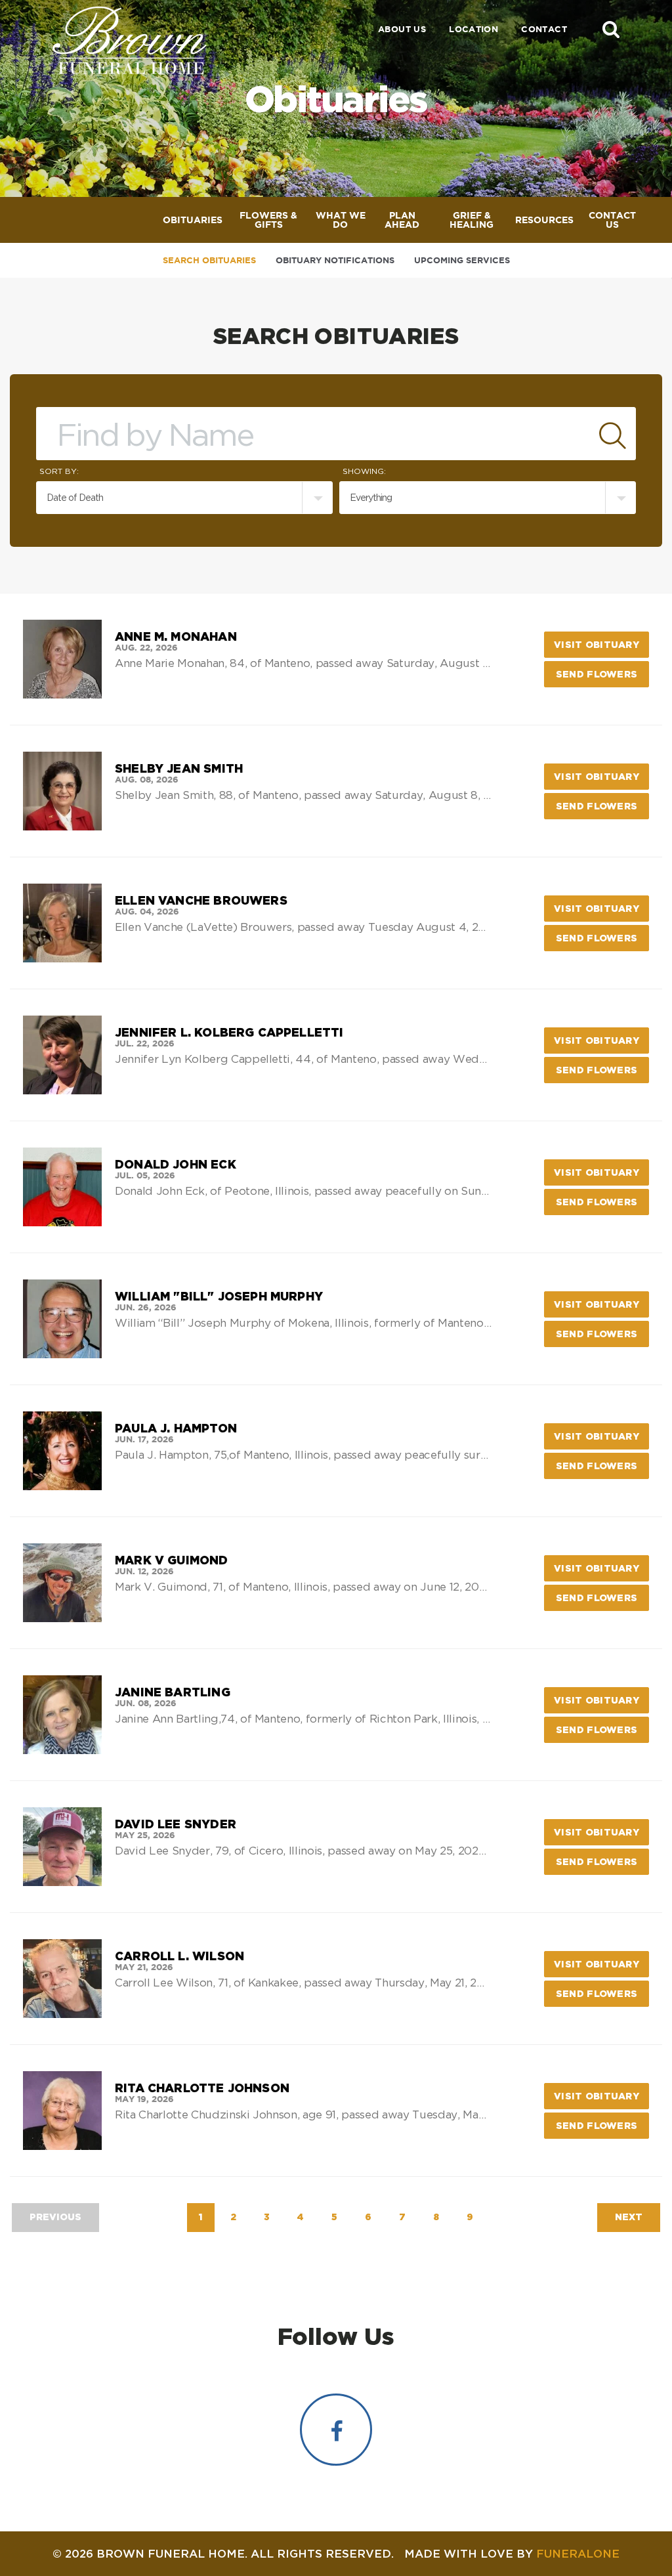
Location (473, 29)
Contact (544, 29)
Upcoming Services (462, 260)
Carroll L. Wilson (179, 1956)
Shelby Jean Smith (179, 768)
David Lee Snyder (176, 1824)
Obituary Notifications (335, 260)
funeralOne (578, 2553)
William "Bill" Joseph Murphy (219, 1296)
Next (629, 2217)
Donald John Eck (176, 1164)
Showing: (364, 471)
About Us (402, 29)
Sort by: (59, 471)
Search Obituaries (209, 260)
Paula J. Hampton (176, 1428)
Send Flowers (602, 674)
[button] (611, 29)
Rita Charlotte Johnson (202, 2088)
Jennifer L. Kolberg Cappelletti (229, 1032)
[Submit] (613, 434)
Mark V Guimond (172, 1560)
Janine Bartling (173, 1692)
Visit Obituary (601, 644)
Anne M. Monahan (176, 636)
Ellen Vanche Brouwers (201, 900)
